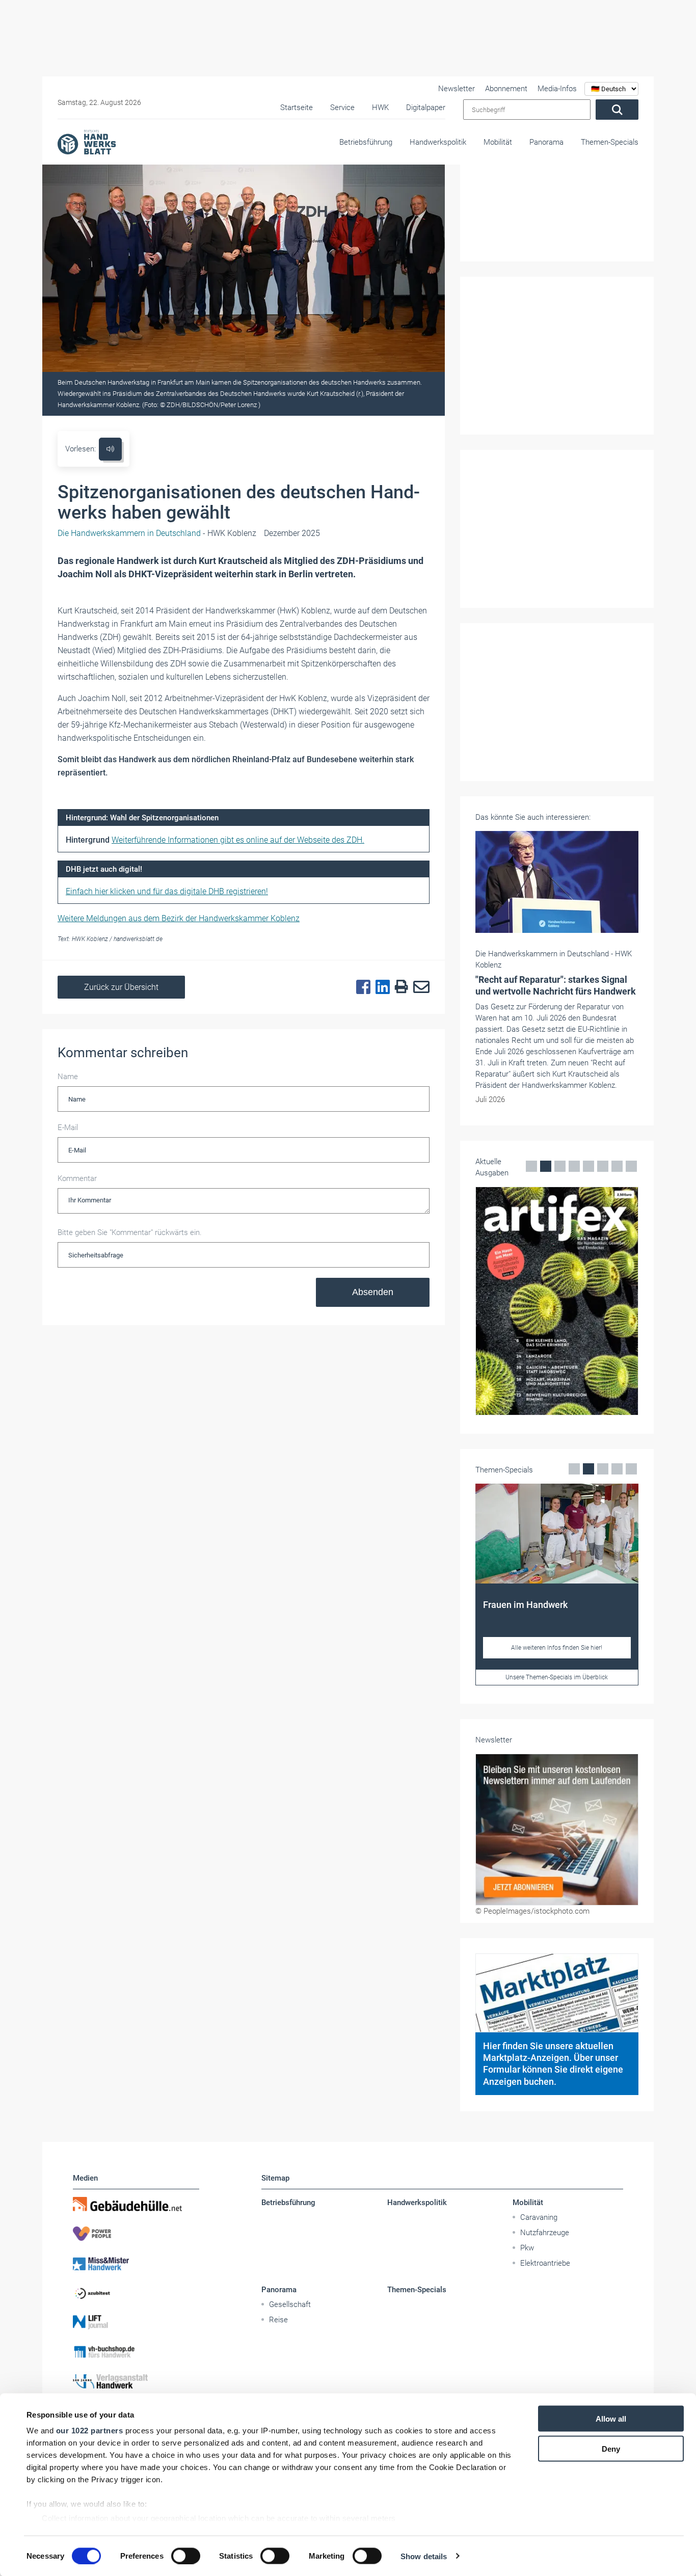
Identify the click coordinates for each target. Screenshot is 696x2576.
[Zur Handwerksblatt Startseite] (87, 142)
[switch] (186, 2556)
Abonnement (506, 89)
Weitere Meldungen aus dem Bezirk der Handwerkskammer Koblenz (179, 918)
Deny (611, 2448)
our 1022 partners (90, 2431)
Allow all (611, 2419)
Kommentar (77, 1178)
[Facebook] (361, 987)
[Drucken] (399, 987)
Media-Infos (557, 89)
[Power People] (136, 2234)
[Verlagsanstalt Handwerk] (136, 2381)
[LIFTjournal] (136, 2322)
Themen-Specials (610, 142)
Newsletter (457, 89)
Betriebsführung (366, 142)
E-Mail (68, 1128)
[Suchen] (617, 110)
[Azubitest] (136, 2293)
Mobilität (498, 142)
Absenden (373, 1292)
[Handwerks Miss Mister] (136, 2263)
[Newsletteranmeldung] (557, 1830)
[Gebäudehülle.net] (136, 2204)
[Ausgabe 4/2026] (557, 1301)
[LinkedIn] (380, 987)
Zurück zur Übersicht (121, 987)
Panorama (546, 142)
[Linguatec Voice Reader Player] (110, 449)
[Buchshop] (136, 2352)
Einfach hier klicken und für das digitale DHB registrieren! (167, 891)
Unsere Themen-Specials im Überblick (557, 1677)
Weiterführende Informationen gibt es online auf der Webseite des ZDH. (238, 840)
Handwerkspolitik (438, 142)
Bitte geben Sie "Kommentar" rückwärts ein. (130, 1232)
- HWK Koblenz (157, 533)
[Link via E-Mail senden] (419, 987)
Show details (424, 2556)
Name (68, 1077)
